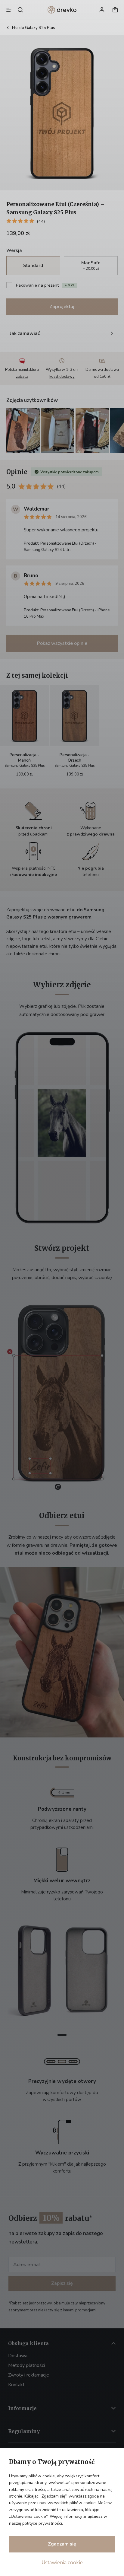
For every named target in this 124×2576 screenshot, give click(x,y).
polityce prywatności (42, 2523)
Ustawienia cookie (62, 2563)
